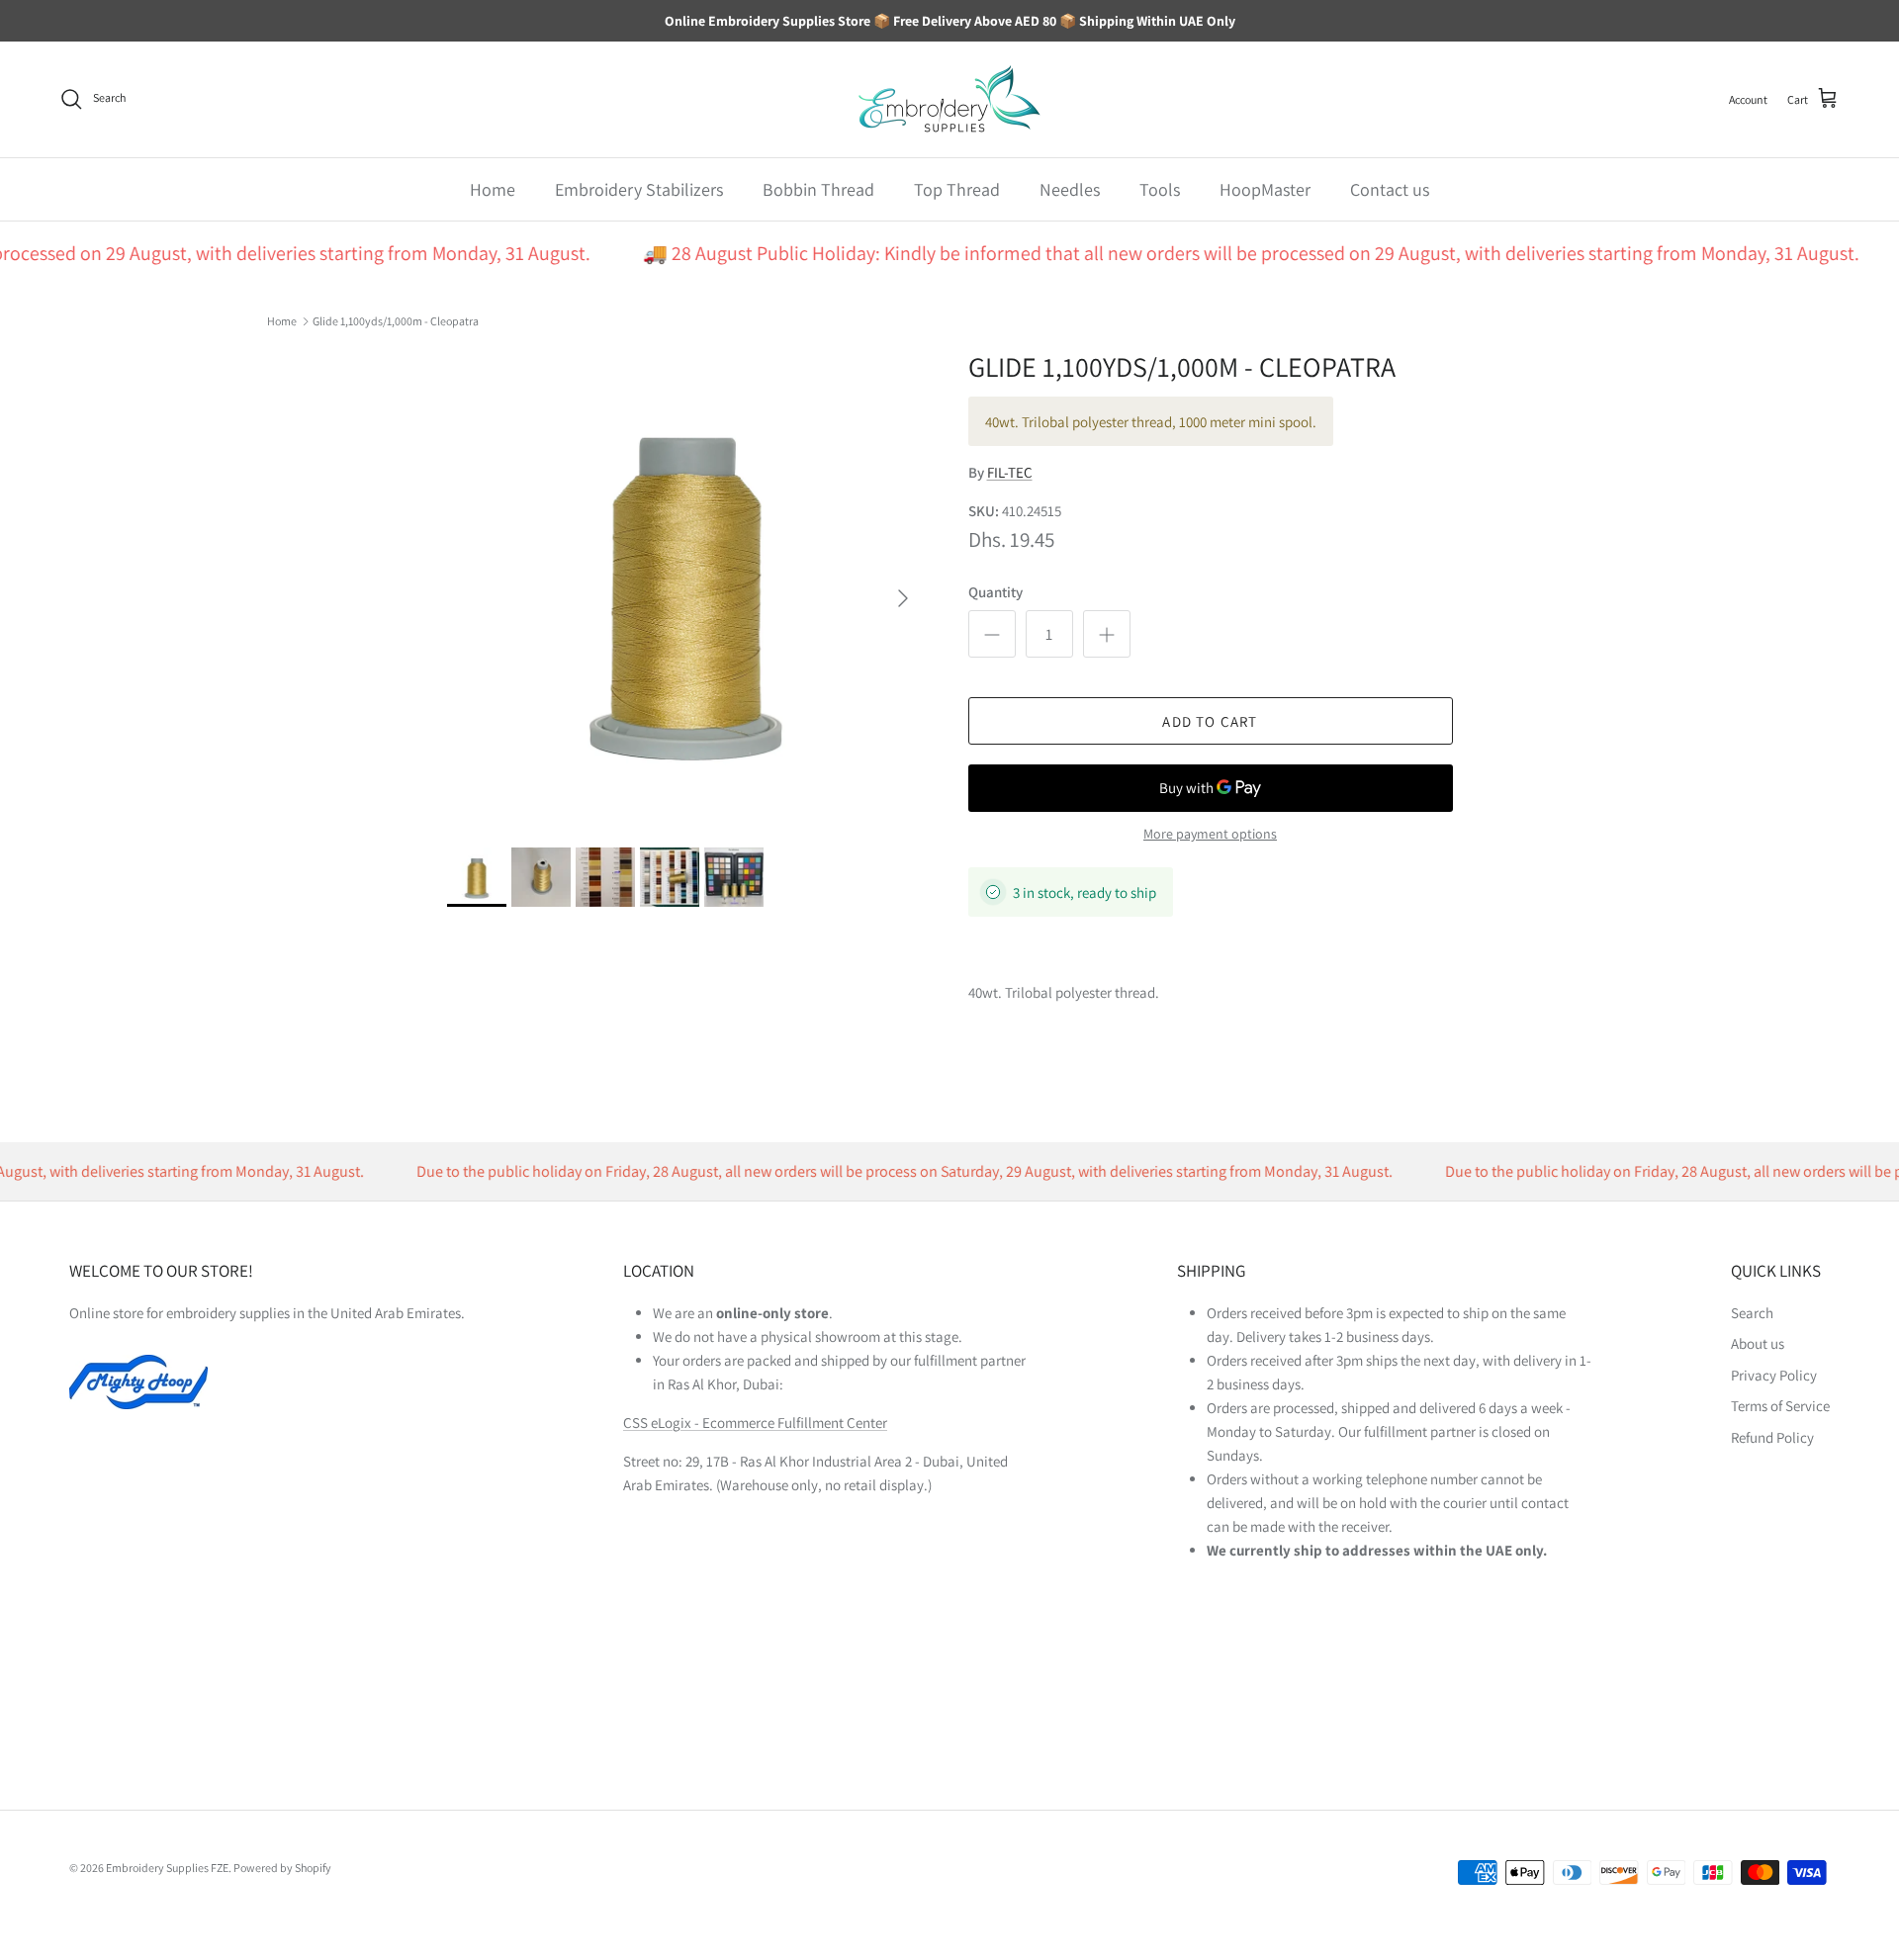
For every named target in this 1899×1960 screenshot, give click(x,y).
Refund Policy (1772, 1437)
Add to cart (1210, 721)
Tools (1160, 189)
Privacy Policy (1774, 1375)
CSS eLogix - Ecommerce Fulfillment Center (755, 1423)
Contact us (1390, 189)
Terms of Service (1780, 1406)
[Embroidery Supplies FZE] (949, 99)
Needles (1070, 189)
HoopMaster (1265, 189)
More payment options (1210, 834)
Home (493, 189)
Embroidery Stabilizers (639, 189)
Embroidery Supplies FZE (167, 1868)
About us (1758, 1343)
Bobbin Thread (818, 189)
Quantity (995, 592)
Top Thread (957, 189)
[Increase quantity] (1107, 634)
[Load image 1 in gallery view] (686, 589)
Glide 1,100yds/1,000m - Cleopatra (396, 321)
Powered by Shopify (282, 1868)
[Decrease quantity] (992, 634)
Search (1752, 1313)
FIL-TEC (1010, 472)
